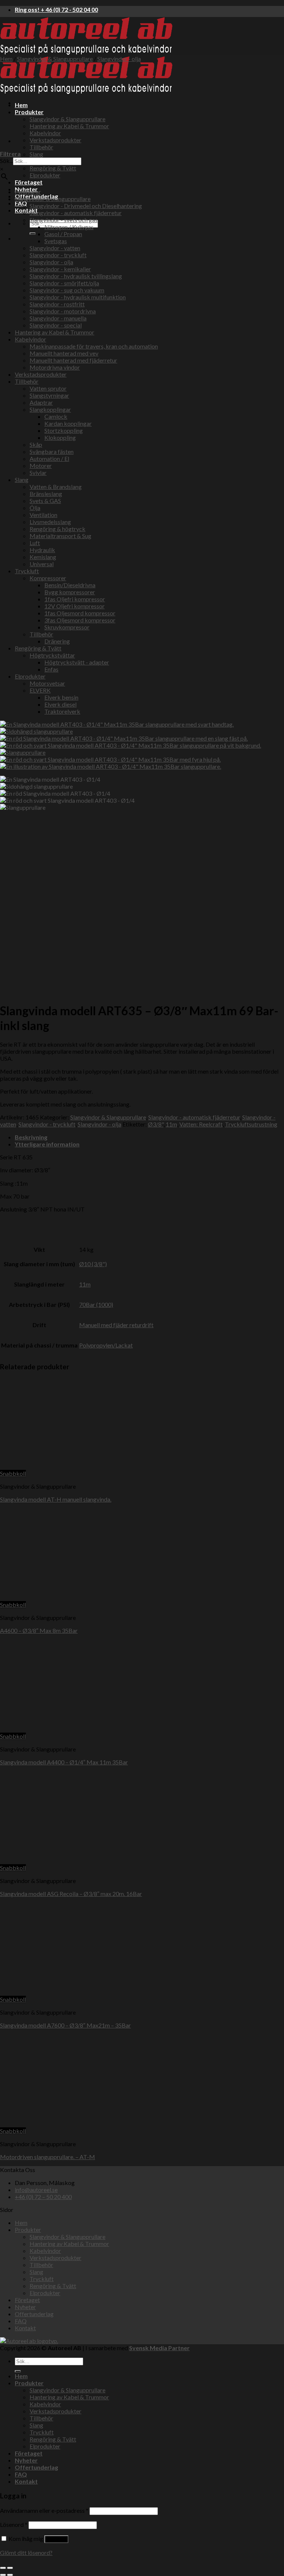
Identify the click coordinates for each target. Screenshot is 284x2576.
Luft (35, 543)
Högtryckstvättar (52, 655)
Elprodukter (45, 175)
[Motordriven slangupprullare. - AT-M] (91, 2124)
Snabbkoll (13, 1473)
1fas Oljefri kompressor (75, 599)
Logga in (56, 2539)
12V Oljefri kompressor (75, 606)
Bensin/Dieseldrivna (70, 585)
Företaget (29, 182)
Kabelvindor (31, 339)
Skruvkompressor (67, 627)
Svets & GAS (45, 501)
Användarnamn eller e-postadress (44, 2510)
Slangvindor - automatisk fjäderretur (76, 213)
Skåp (36, 444)
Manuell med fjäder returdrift (116, 1325)
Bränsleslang (46, 494)
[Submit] (33, 234)
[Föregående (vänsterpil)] (3, 2575)
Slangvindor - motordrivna (63, 311)
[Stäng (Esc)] (3, 2568)
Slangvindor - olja (119, 59)
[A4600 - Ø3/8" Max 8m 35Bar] (63, 1598)
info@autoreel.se (36, 2190)
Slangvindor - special (56, 325)
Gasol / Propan (63, 234)
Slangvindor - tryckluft (58, 255)
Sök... (6, 161)
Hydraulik (42, 550)
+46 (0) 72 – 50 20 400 (43, 2197)
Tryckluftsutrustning (251, 1124)
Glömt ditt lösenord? (26, 2553)
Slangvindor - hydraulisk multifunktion (78, 297)
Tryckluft (27, 571)
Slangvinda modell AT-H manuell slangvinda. (56, 1499)
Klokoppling (60, 437)
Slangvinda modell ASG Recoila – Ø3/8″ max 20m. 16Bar (71, 1894)
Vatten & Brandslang (56, 487)
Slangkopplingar (50, 409)
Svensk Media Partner (159, 2348)
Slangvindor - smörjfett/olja (64, 283)
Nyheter (25, 2307)
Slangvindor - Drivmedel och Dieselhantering (86, 206)
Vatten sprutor (48, 388)
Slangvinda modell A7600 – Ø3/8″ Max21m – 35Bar (65, 2025)
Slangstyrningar (49, 395)
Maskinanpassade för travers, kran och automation (94, 346)
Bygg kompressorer (70, 592)
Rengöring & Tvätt (53, 168)
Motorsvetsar (47, 683)
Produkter (28, 2230)
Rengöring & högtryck (58, 529)
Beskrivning (31, 1137)
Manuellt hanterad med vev (64, 353)
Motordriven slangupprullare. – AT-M (48, 2157)
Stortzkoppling (64, 430)
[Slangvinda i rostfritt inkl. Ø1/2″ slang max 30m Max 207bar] (33, 141)
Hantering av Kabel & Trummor (69, 126)
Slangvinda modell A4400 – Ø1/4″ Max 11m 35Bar (64, 1762)
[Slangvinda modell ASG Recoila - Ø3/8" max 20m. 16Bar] (46, 1861)
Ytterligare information (47, 1144)
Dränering (57, 641)
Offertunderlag (34, 2314)
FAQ (21, 203)
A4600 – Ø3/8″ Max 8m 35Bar (39, 1630)
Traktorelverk (62, 711)
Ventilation (43, 515)
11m (171, 1124)
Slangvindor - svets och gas (64, 220)
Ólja (35, 508)
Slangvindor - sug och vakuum (67, 290)
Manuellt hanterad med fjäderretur (73, 360)
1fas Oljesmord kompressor (80, 613)
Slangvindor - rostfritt (57, 304)
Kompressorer (48, 578)
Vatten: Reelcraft (201, 1124)
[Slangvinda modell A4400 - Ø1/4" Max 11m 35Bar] (91, 1729)
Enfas (51, 669)
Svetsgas (56, 241)
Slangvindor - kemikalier (60, 269)
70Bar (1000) (96, 1304)
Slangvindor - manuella (58, 318)
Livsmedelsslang (50, 522)
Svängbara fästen (52, 451)
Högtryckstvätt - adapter (77, 662)
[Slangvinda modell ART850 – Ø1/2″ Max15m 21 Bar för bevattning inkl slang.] (33, 103)
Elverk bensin (61, 697)
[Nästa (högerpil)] (10, 2575)
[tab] (149, 1137)
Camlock (56, 416)
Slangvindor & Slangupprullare (67, 119)
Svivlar (38, 473)
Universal (42, 564)
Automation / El (49, 458)
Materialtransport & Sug (60, 536)
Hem (6, 59)
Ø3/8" (156, 1124)
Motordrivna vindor (55, 367)
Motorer (41, 465)
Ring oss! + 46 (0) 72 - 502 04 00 (56, 9)
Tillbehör (41, 147)
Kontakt (26, 210)
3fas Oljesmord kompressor (80, 620)
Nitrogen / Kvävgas (69, 227)
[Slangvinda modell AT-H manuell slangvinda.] (46, 1466)
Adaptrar (41, 402)
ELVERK (40, 690)
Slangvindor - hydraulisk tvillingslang (76, 276)
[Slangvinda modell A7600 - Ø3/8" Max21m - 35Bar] (91, 1992)
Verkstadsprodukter (55, 140)
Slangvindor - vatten (55, 248)
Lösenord (14, 2524)
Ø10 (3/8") (93, 1264)
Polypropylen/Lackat (106, 1345)
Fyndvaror (28, 192)
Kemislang (43, 557)
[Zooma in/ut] (10, 2568)
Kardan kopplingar (68, 423)
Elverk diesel (60, 704)
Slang (36, 154)
